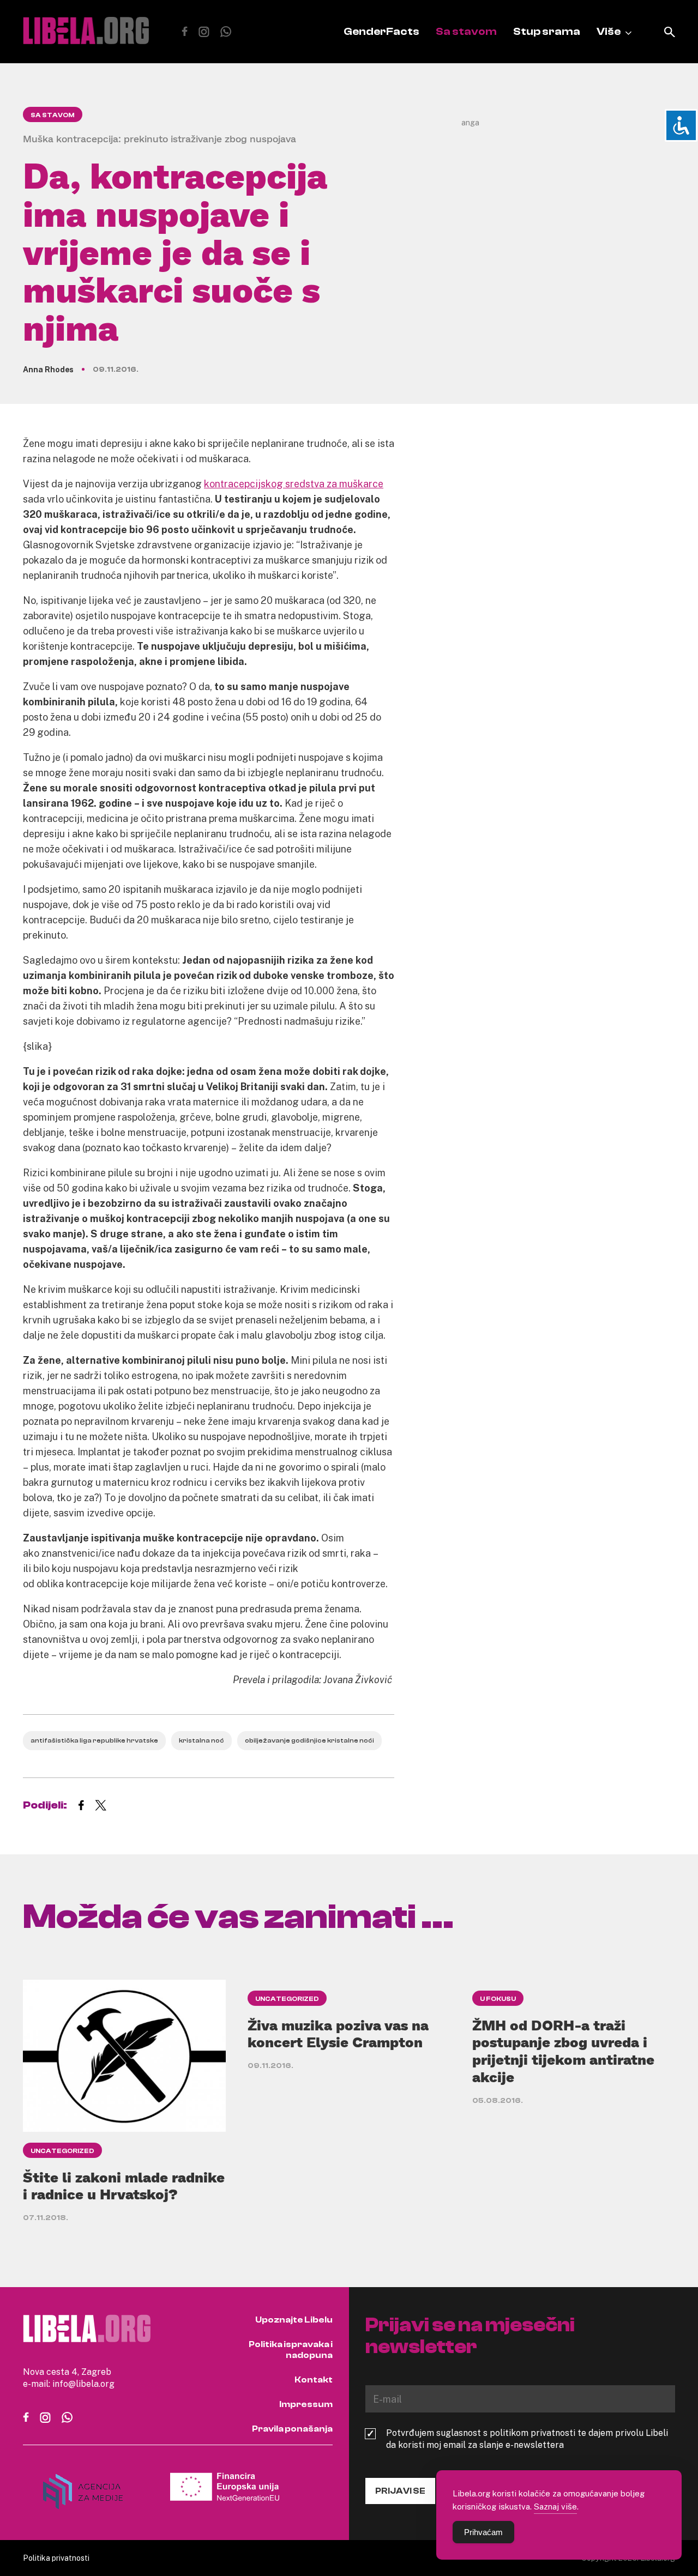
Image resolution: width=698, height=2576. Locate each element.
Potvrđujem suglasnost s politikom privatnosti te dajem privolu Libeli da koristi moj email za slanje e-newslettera (527, 2439)
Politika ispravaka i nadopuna (291, 2350)
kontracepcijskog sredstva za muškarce (294, 483)
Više (609, 31)
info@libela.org (83, 2384)
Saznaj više (555, 2506)
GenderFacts (381, 31)
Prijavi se (400, 2491)
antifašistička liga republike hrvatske (94, 1740)
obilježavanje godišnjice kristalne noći (309, 1740)
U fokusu (498, 1999)
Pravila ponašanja (292, 2429)
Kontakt (314, 2380)
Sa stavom (466, 31)
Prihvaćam (483, 2532)
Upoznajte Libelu (294, 2320)
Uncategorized (62, 2151)
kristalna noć (201, 1740)
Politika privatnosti (56, 2558)
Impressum (306, 2404)
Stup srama (547, 31)
